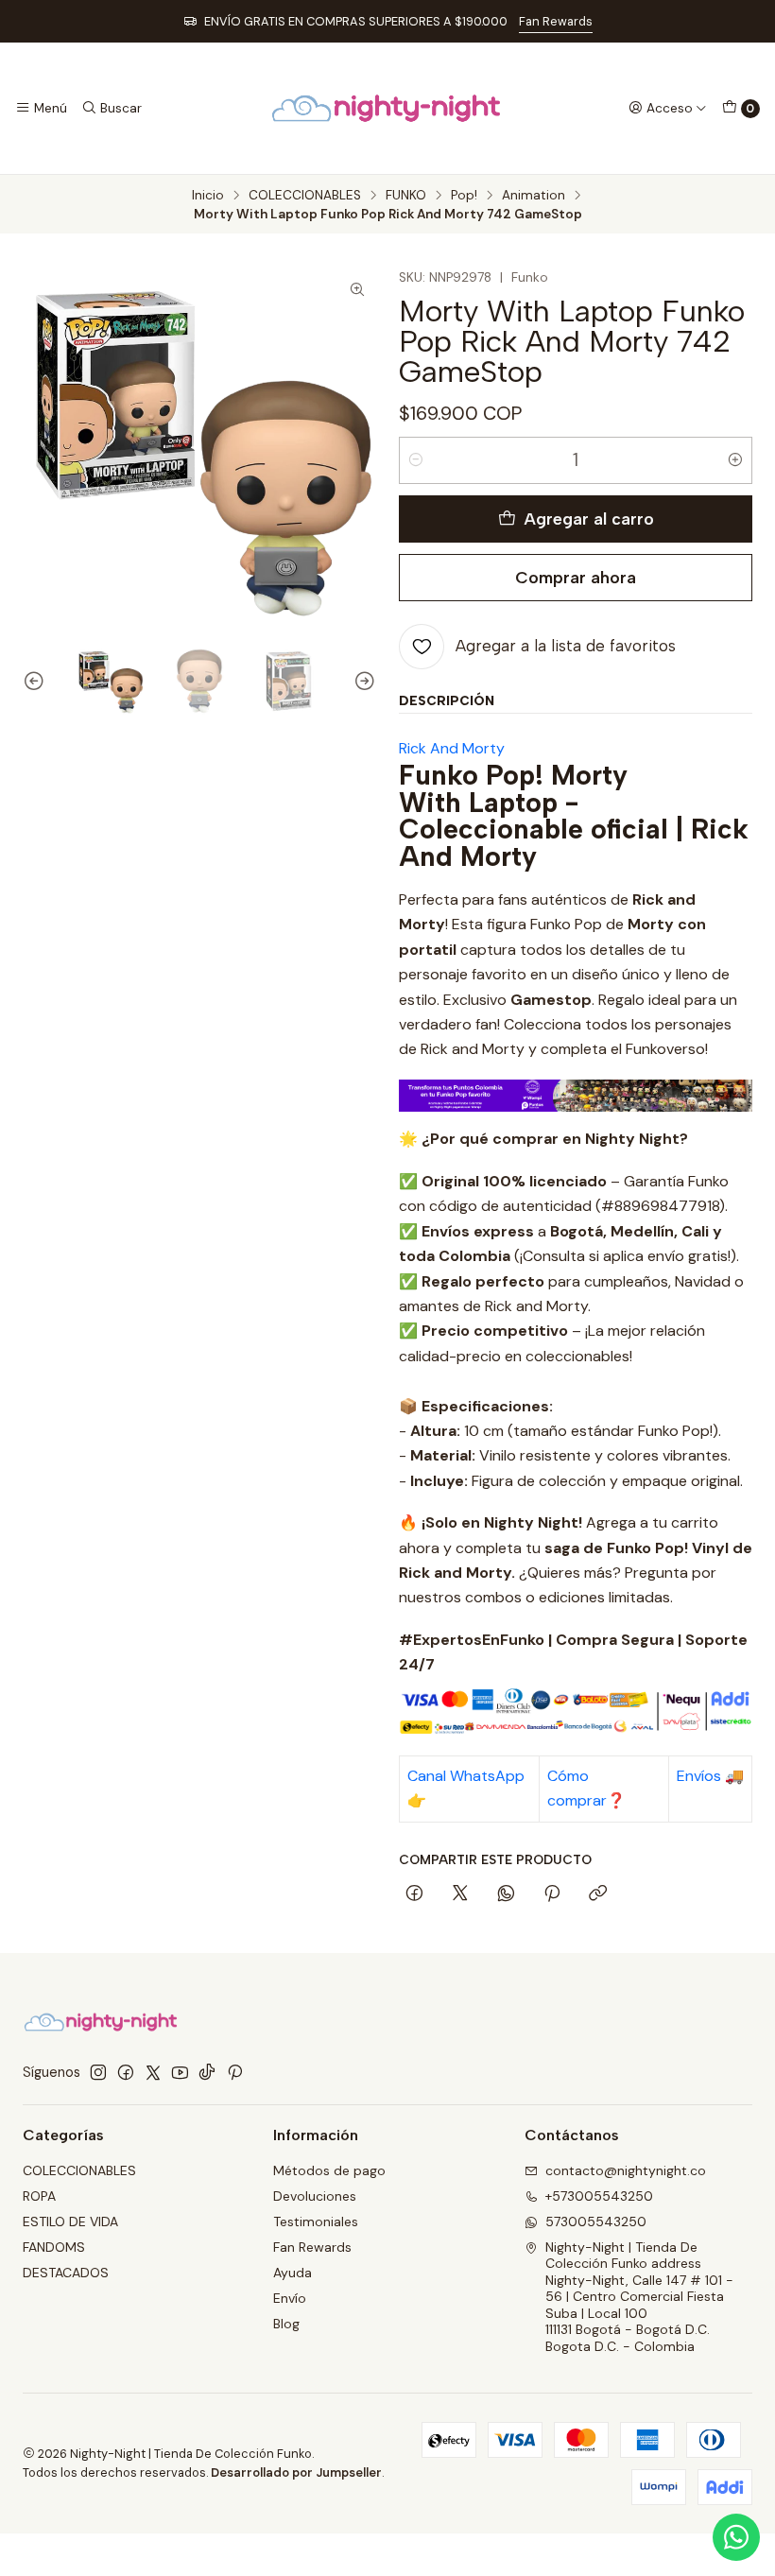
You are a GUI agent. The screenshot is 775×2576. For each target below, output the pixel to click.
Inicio (208, 196)
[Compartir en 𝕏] (460, 1894)
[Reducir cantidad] (416, 460)
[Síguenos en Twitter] (153, 2072)
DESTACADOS (66, 2273)
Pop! (464, 196)
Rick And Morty (452, 748)
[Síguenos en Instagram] (98, 2072)
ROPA (39, 2196)
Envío (290, 2298)
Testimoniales (316, 2222)
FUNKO (406, 196)
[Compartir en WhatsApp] (506, 1894)
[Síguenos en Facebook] (126, 2072)
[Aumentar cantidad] (735, 460)
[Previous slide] (37, 681)
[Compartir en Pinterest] (552, 1894)
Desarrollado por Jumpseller (296, 2472)
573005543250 (596, 2222)
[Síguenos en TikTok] (207, 2072)
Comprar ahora (576, 577)
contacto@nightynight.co (626, 2170)
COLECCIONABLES (305, 196)
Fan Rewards (556, 21)
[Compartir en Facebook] (414, 1894)
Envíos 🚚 (710, 1776)
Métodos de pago (329, 2170)
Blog (286, 2324)
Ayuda (293, 2273)
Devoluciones (315, 2196)
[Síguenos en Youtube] (180, 2072)
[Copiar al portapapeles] (598, 1894)
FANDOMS (54, 2247)
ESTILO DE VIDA (70, 2222)
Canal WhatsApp (466, 1776)
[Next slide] (362, 681)
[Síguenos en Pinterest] (235, 2072)
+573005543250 (599, 2196)
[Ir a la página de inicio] (387, 108)
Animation (534, 196)
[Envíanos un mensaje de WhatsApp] (736, 2537)
